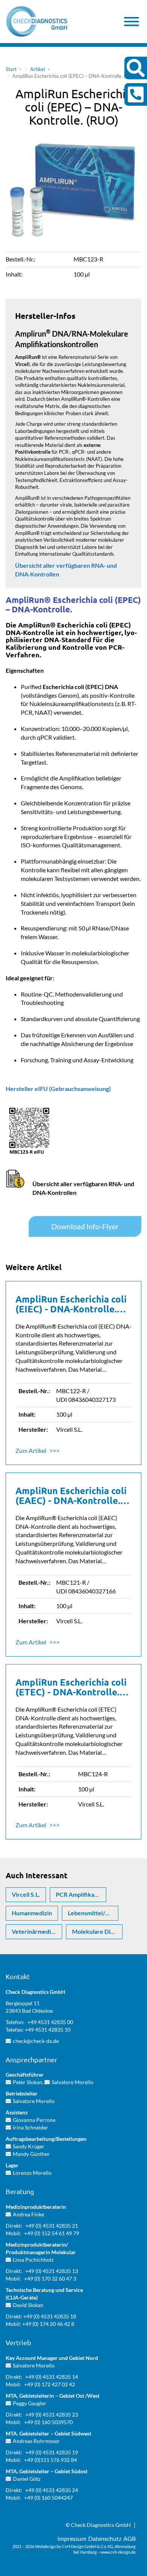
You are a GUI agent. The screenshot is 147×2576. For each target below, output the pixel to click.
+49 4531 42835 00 (50, 2022)
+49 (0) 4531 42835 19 (52, 2452)
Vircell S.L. (26, 1894)
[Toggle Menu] (132, 22)
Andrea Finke (28, 2214)
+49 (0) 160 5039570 (48, 2422)
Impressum (72, 2538)
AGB (129, 2538)
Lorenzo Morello (32, 2173)
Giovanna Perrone (34, 2120)
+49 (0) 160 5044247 (48, 2498)
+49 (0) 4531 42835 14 (52, 2377)
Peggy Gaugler (30, 2403)
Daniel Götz (27, 2479)
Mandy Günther (31, 2154)
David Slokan (28, 2305)
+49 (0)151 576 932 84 (51, 2460)
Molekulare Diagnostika (97, 1931)
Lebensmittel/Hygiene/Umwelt (93, 1913)
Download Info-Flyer (85, 1226)
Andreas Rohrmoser (36, 2441)
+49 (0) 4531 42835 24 (52, 2490)
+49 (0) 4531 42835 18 (50, 2316)
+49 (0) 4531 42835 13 (52, 2271)
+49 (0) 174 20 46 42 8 (48, 2324)
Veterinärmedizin (35, 1931)
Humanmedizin (32, 1913)
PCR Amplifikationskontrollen (81, 1894)
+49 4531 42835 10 (48, 2030)
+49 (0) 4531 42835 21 (52, 2226)
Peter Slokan (28, 2082)
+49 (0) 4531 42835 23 (52, 2415)
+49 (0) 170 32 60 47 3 (50, 2279)
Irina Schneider (31, 2127)
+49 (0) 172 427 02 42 (50, 2384)
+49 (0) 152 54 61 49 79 (52, 2233)
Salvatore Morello (73, 2082)
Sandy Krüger (29, 2146)
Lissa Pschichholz (33, 2260)
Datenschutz (105, 2538)
